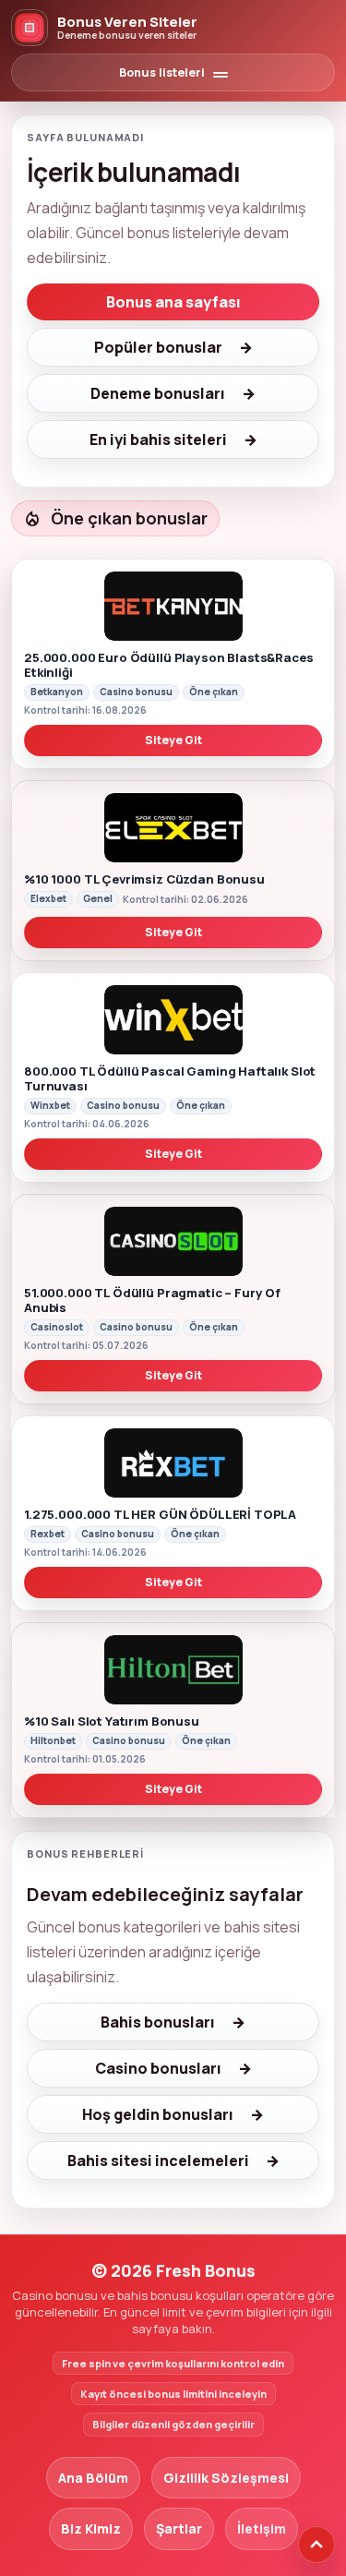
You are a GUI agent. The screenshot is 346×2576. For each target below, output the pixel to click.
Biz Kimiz (91, 2528)
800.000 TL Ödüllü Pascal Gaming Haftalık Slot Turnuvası (170, 1078)
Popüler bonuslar (158, 347)
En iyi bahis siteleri (158, 439)
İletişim (262, 2528)
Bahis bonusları (158, 2022)
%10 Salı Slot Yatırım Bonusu (112, 1721)
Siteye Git (173, 740)
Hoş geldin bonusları (158, 2114)
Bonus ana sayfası (173, 302)
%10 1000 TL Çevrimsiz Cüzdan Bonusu (144, 879)
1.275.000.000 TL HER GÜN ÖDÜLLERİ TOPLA (160, 1514)
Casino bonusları (158, 2068)
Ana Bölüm (93, 2478)
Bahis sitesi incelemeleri (158, 2161)
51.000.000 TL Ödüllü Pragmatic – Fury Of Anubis (152, 1300)
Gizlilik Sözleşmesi (226, 2478)
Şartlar (179, 2528)
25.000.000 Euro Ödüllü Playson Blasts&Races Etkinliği (169, 665)
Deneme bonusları (158, 393)
